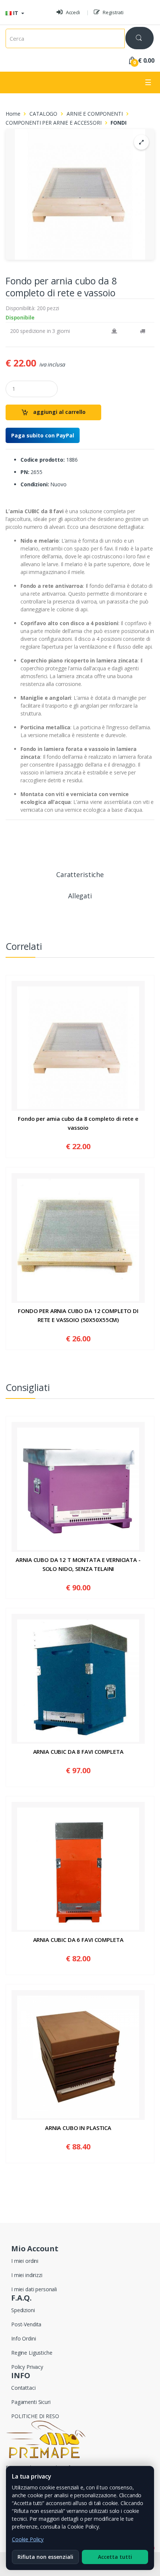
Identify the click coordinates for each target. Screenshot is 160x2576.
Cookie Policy (28, 2539)
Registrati (113, 12)
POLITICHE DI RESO (35, 2416)
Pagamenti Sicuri (31, 2402)
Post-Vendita (26, 2324)
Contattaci (23, 2388)
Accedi (72, 12)
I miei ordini (25, 2261)
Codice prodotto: (43, 460)
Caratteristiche (80, 875)
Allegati (80, 896)
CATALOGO (43, 114)
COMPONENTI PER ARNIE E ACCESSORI (54, 123)
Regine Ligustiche (32, 2353)
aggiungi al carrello (59, 412)
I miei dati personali (34, 2289)
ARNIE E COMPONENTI (95, 114)
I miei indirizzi (27, 2275)
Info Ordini (23, 2338)
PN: (25, 472)
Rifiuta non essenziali (45, 2557)
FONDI (118, 123)
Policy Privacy (27, 2367)
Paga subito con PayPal (43, 435)
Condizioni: (35, 484)
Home (13, 114)
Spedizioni (23, 2310)
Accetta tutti (115, 2557)
